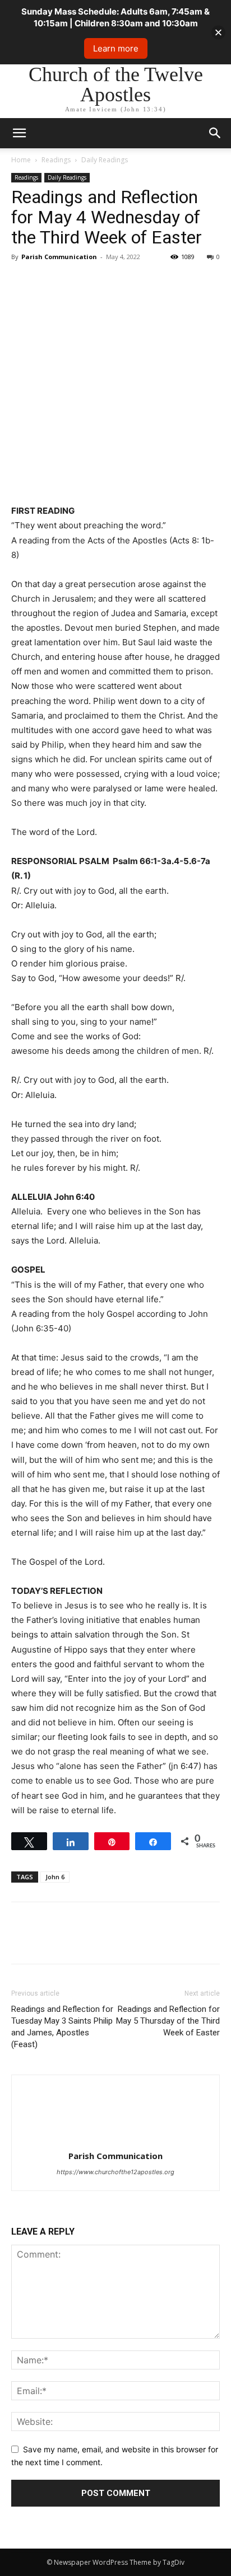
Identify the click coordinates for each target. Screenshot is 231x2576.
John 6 (55, 1877)
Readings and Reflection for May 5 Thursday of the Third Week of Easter (168, 2021)
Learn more (116, 48)
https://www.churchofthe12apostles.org (115, 2172)
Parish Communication (59, 257)
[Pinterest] (74, 282)
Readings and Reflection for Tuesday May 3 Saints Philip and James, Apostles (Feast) (62, 2027)
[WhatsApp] (100, 282)
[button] (215, 133)
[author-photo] (115, 2140)
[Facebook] (22, 282)
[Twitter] (48, 282)
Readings (56, 160)
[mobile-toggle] (19, 133)
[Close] (218, 32)
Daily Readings (105, 160)
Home (21, 160)
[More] (126, 282)
